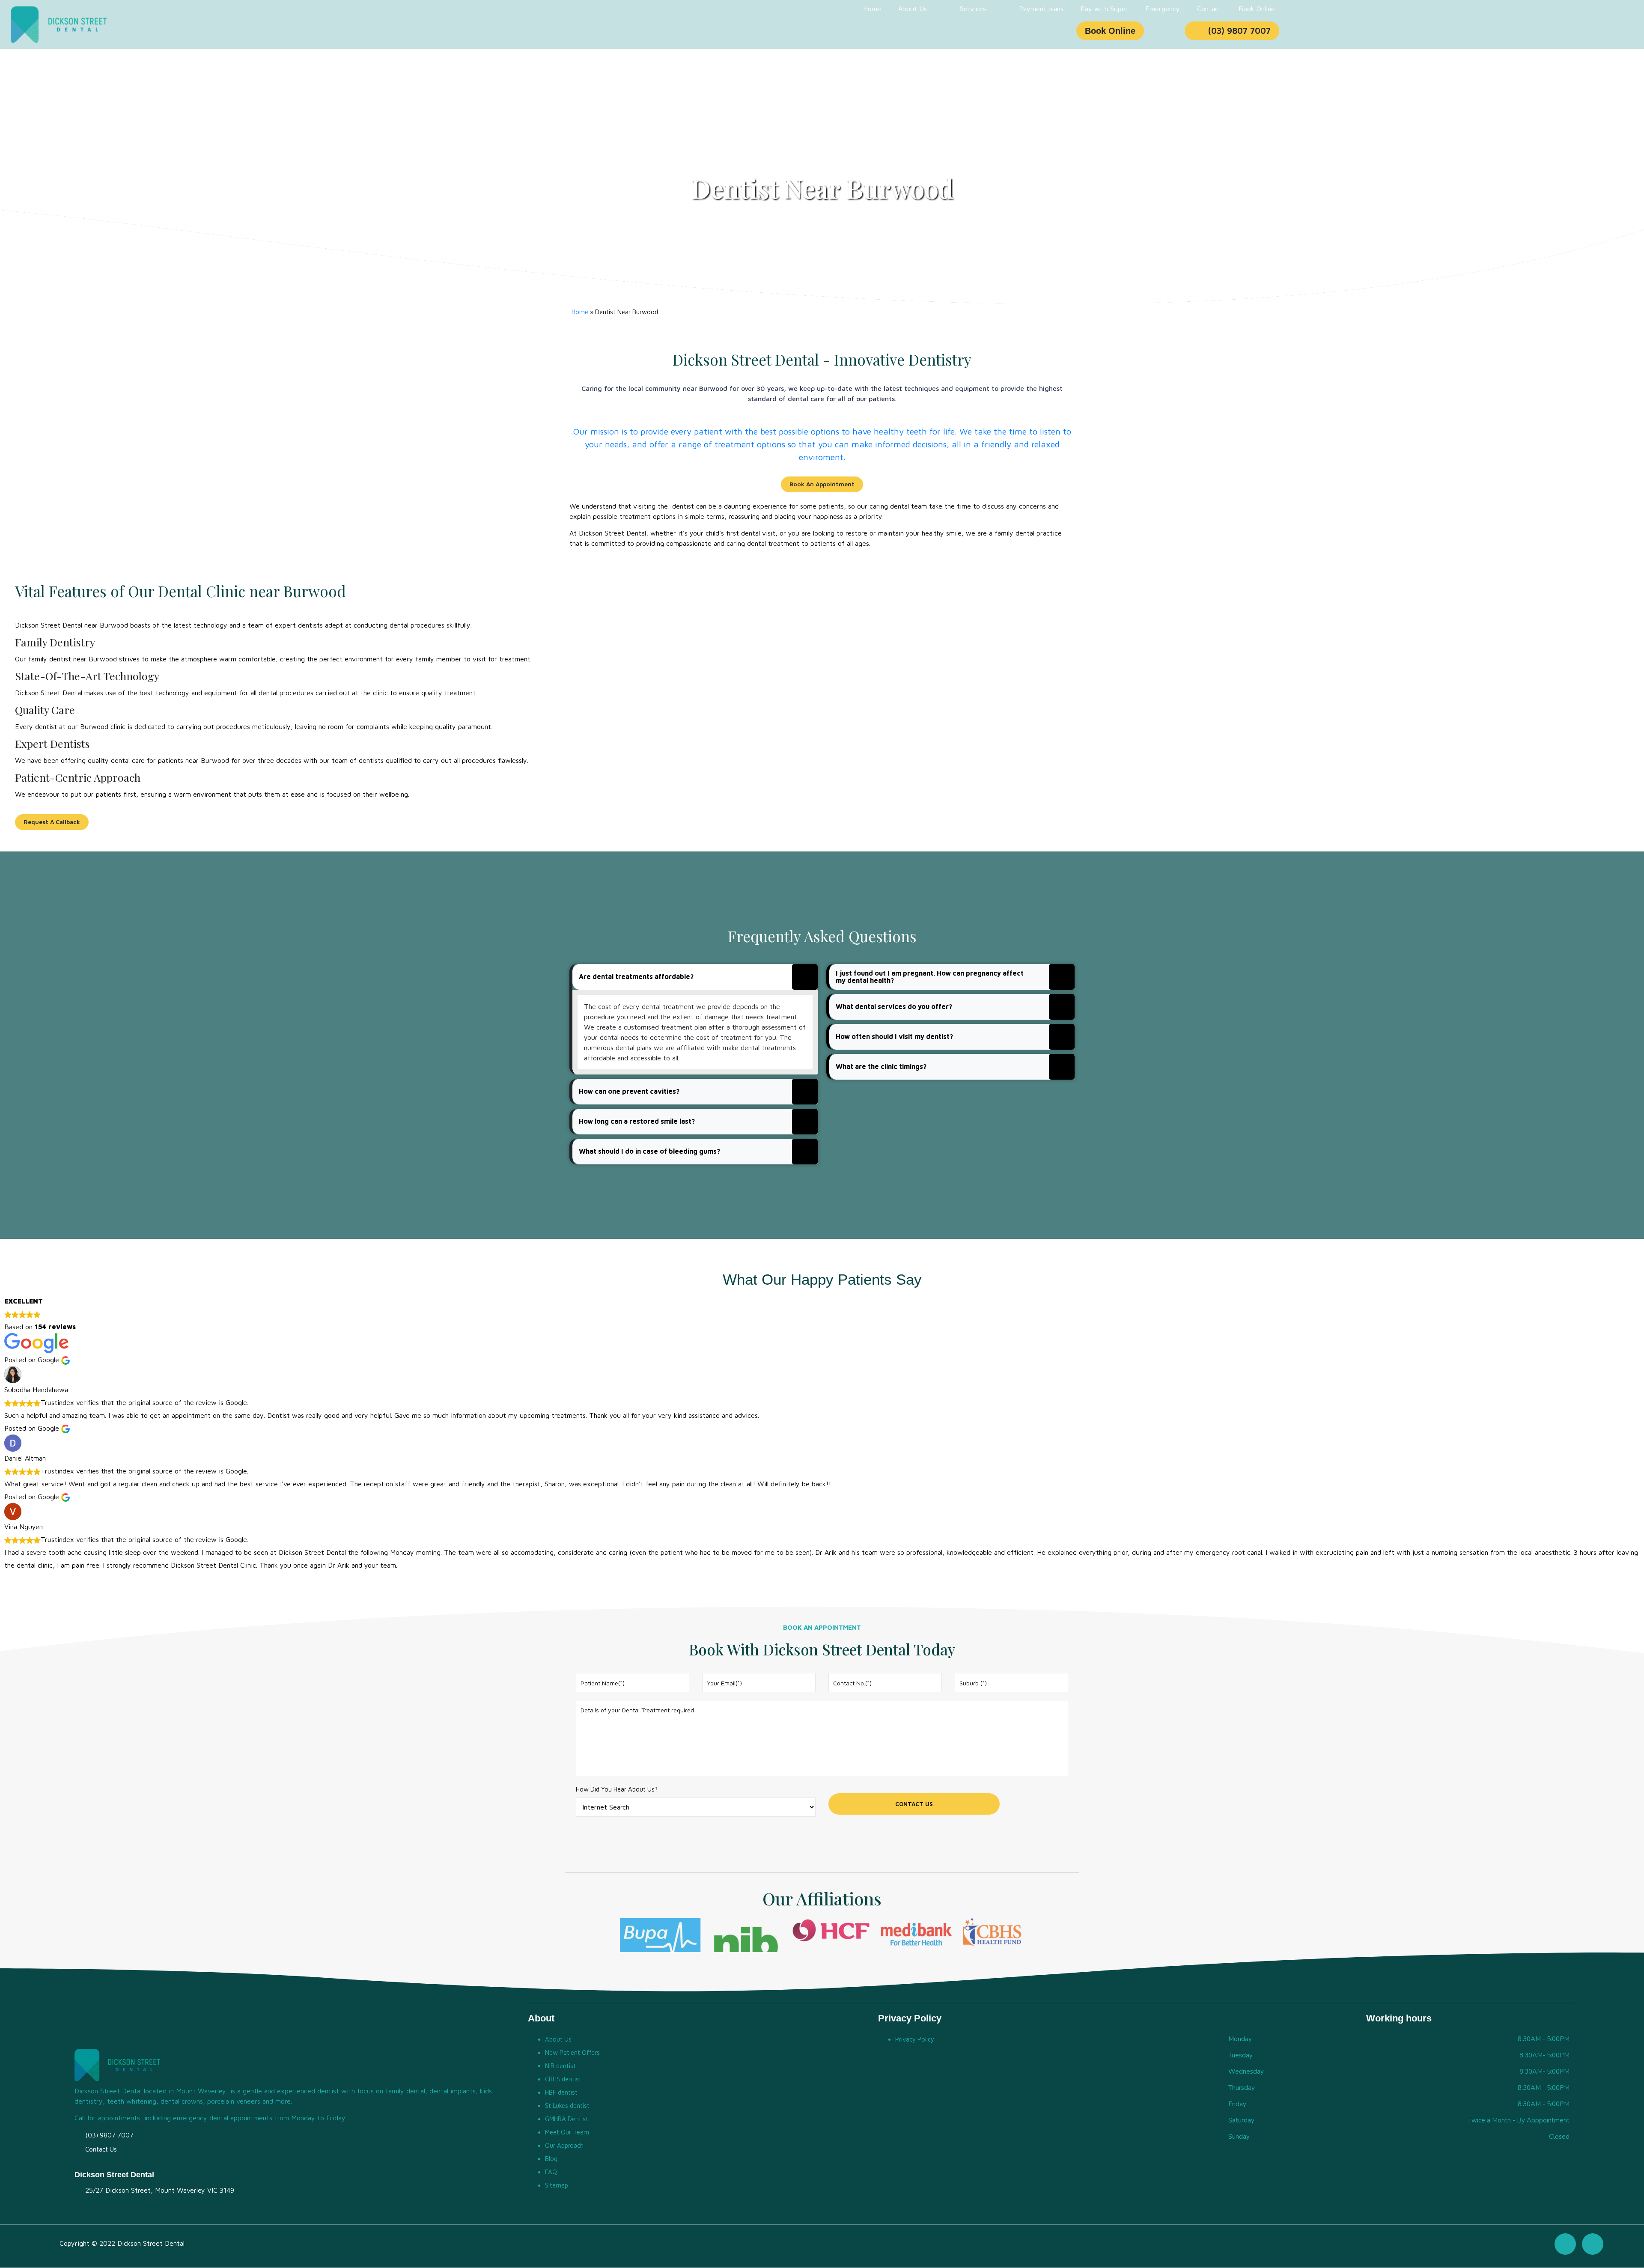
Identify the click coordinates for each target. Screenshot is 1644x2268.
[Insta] (1041, 31)
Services (973, 9)
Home (872, 9)
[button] (695, 977)
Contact (1209, 9)
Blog (551, 2159)
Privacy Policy (915, 2039)
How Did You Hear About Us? (617, 1789)
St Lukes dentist (567, 2106)
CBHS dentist (563, 2079)
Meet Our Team (567, 2132)
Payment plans (1041, 9)
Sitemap (557, 2185)
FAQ (551, 2172)
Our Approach (564, 2145)
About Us (913, 9)
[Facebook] (1022, 31)
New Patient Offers (572, 2052)
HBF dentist (561, 2092)
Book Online (1257, 9)
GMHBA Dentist (567, 2119)
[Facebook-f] (1565, 2244)
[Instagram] (1593, 2244)
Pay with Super (1104, 9)
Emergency (1163, 9)
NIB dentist (560, 2066)
